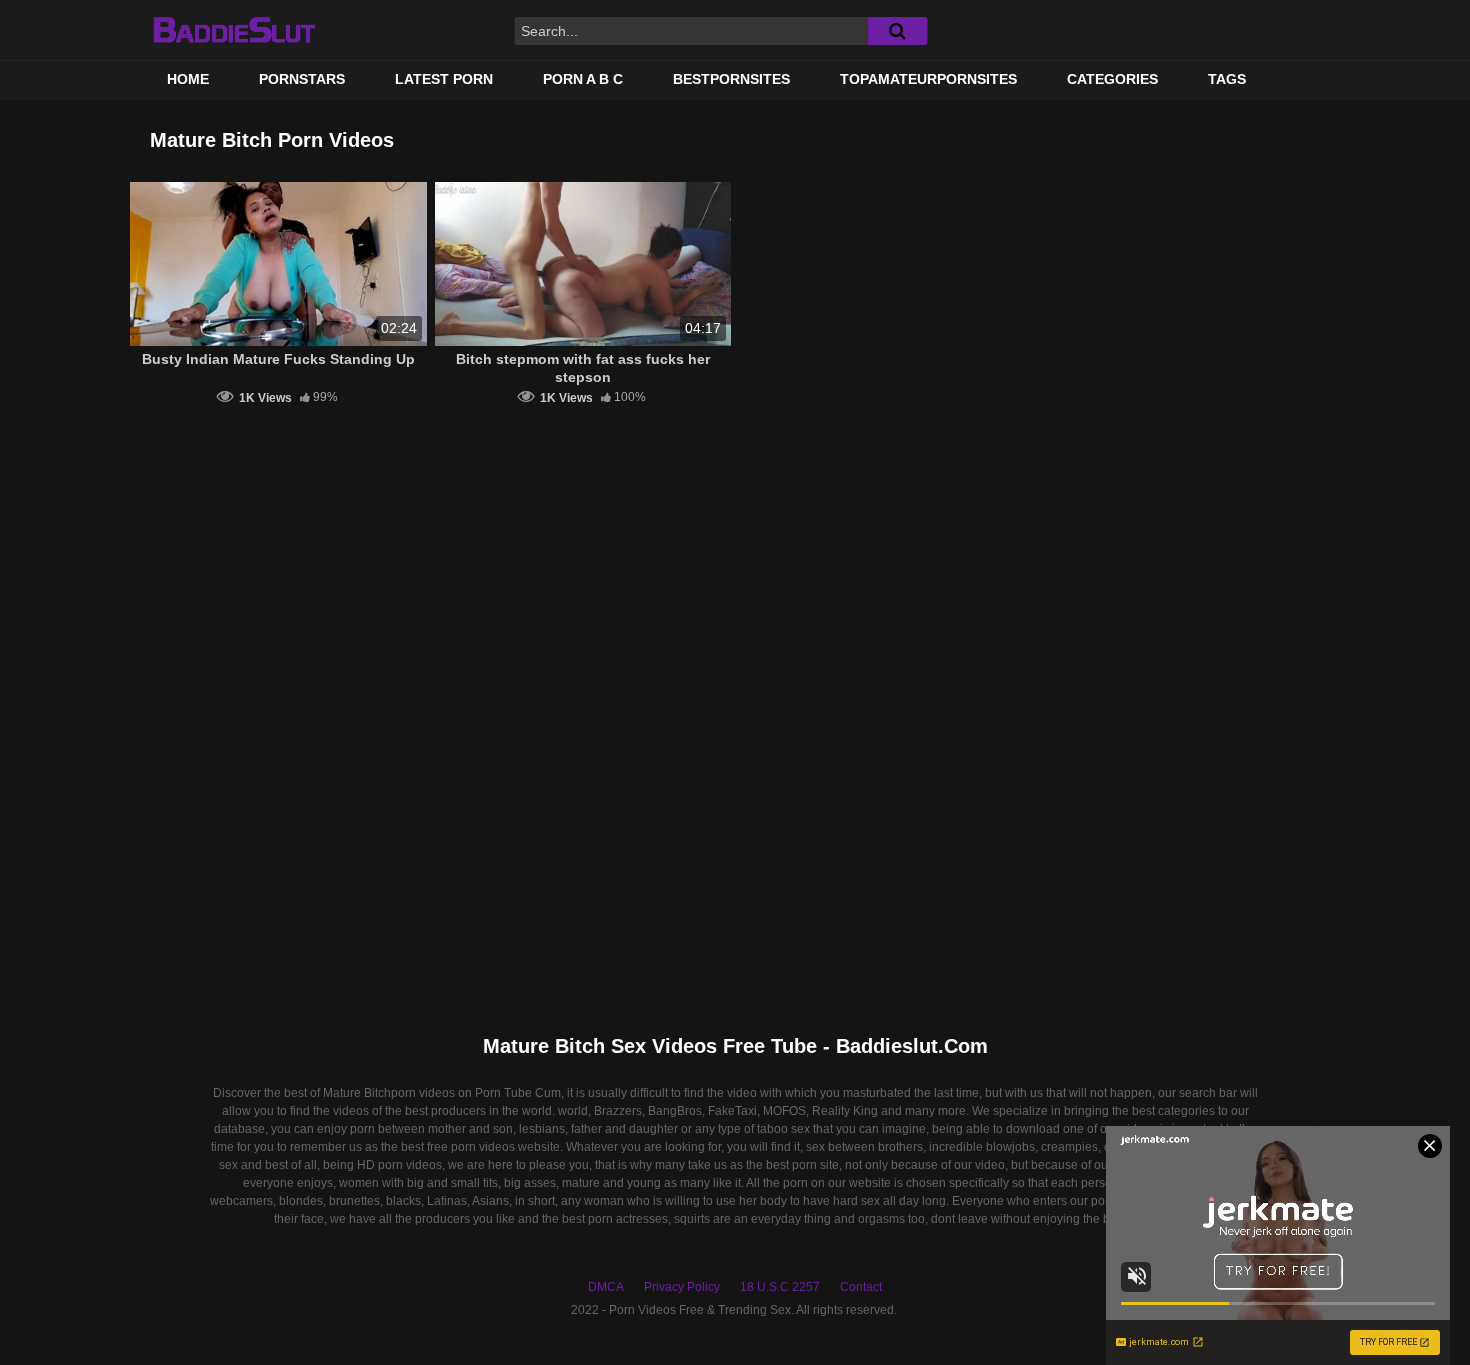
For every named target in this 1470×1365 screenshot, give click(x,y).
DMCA (606, 1287)
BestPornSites (731, 79)
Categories (1112, 79)
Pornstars (302, 79)
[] (897, 31)
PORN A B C (583, 79)
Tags (1227, 79)
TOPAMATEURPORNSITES (928, 79)
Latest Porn (444, 79)
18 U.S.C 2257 (780, 1287)
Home (188, 79)
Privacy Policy (682, 1287)
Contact (861, 1287)
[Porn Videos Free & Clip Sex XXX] (233, 30)
